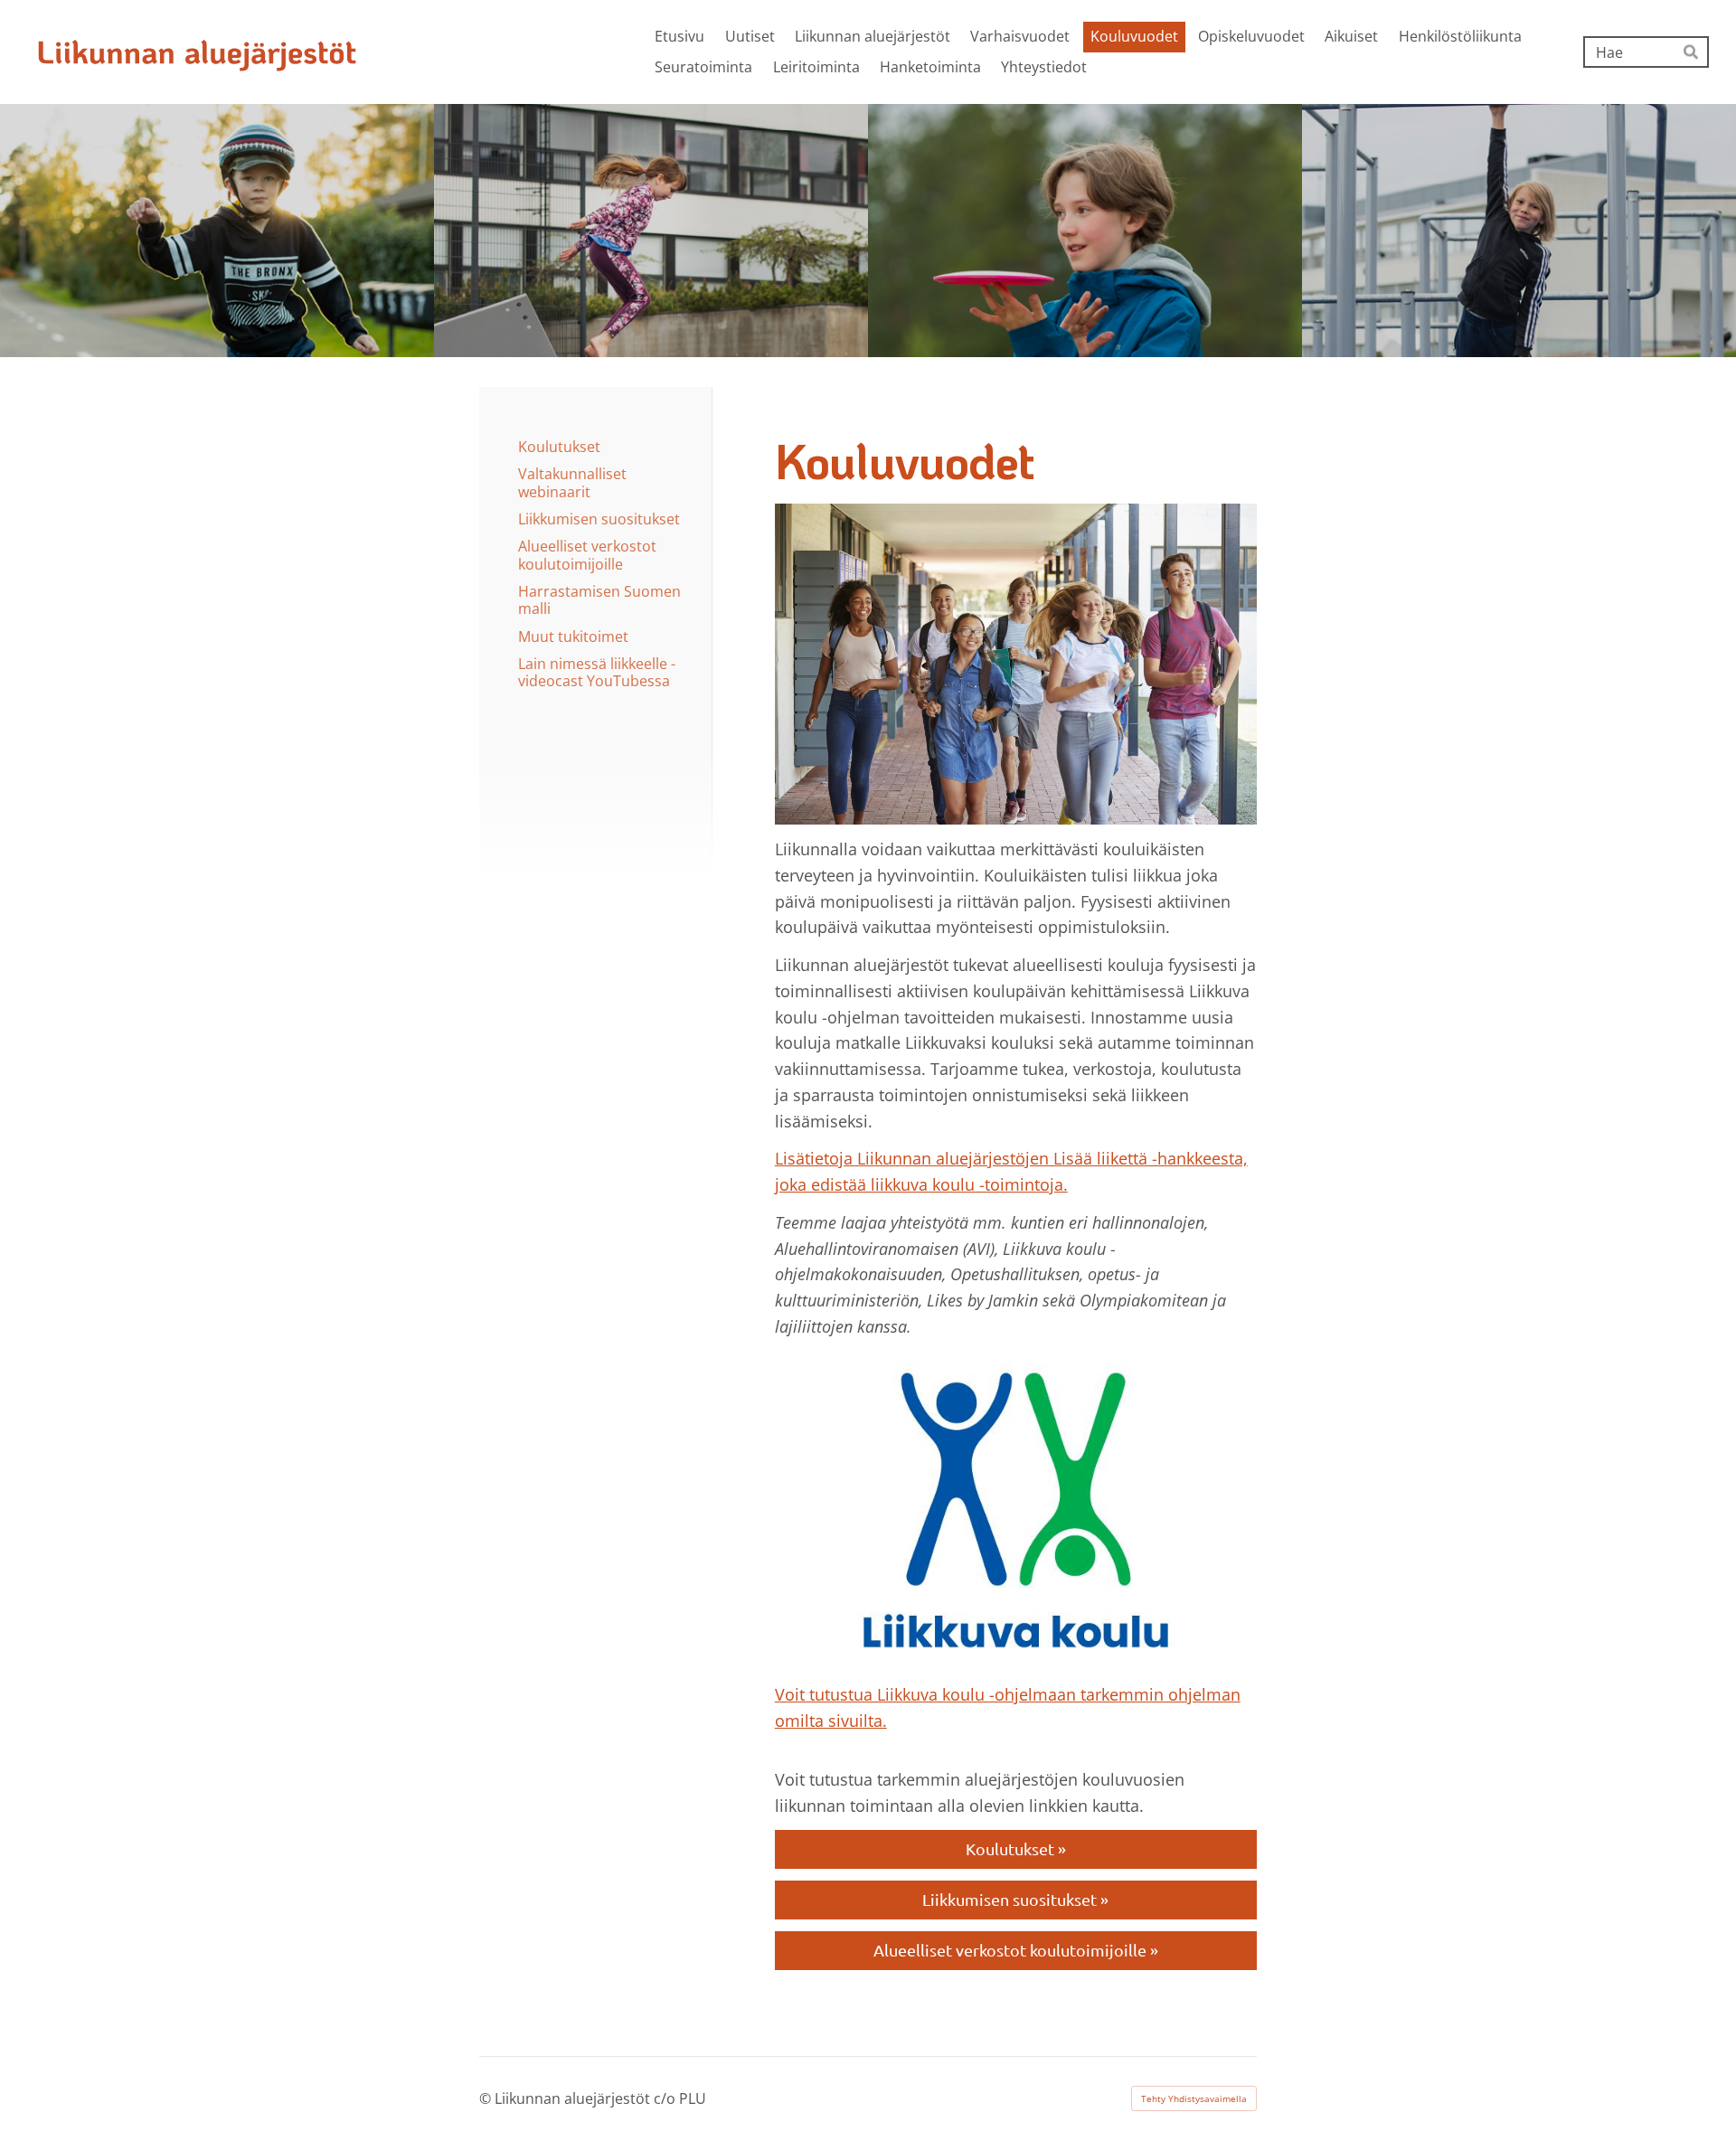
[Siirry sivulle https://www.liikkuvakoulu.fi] (1016, 1510)
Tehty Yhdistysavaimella (1194, 2098)
